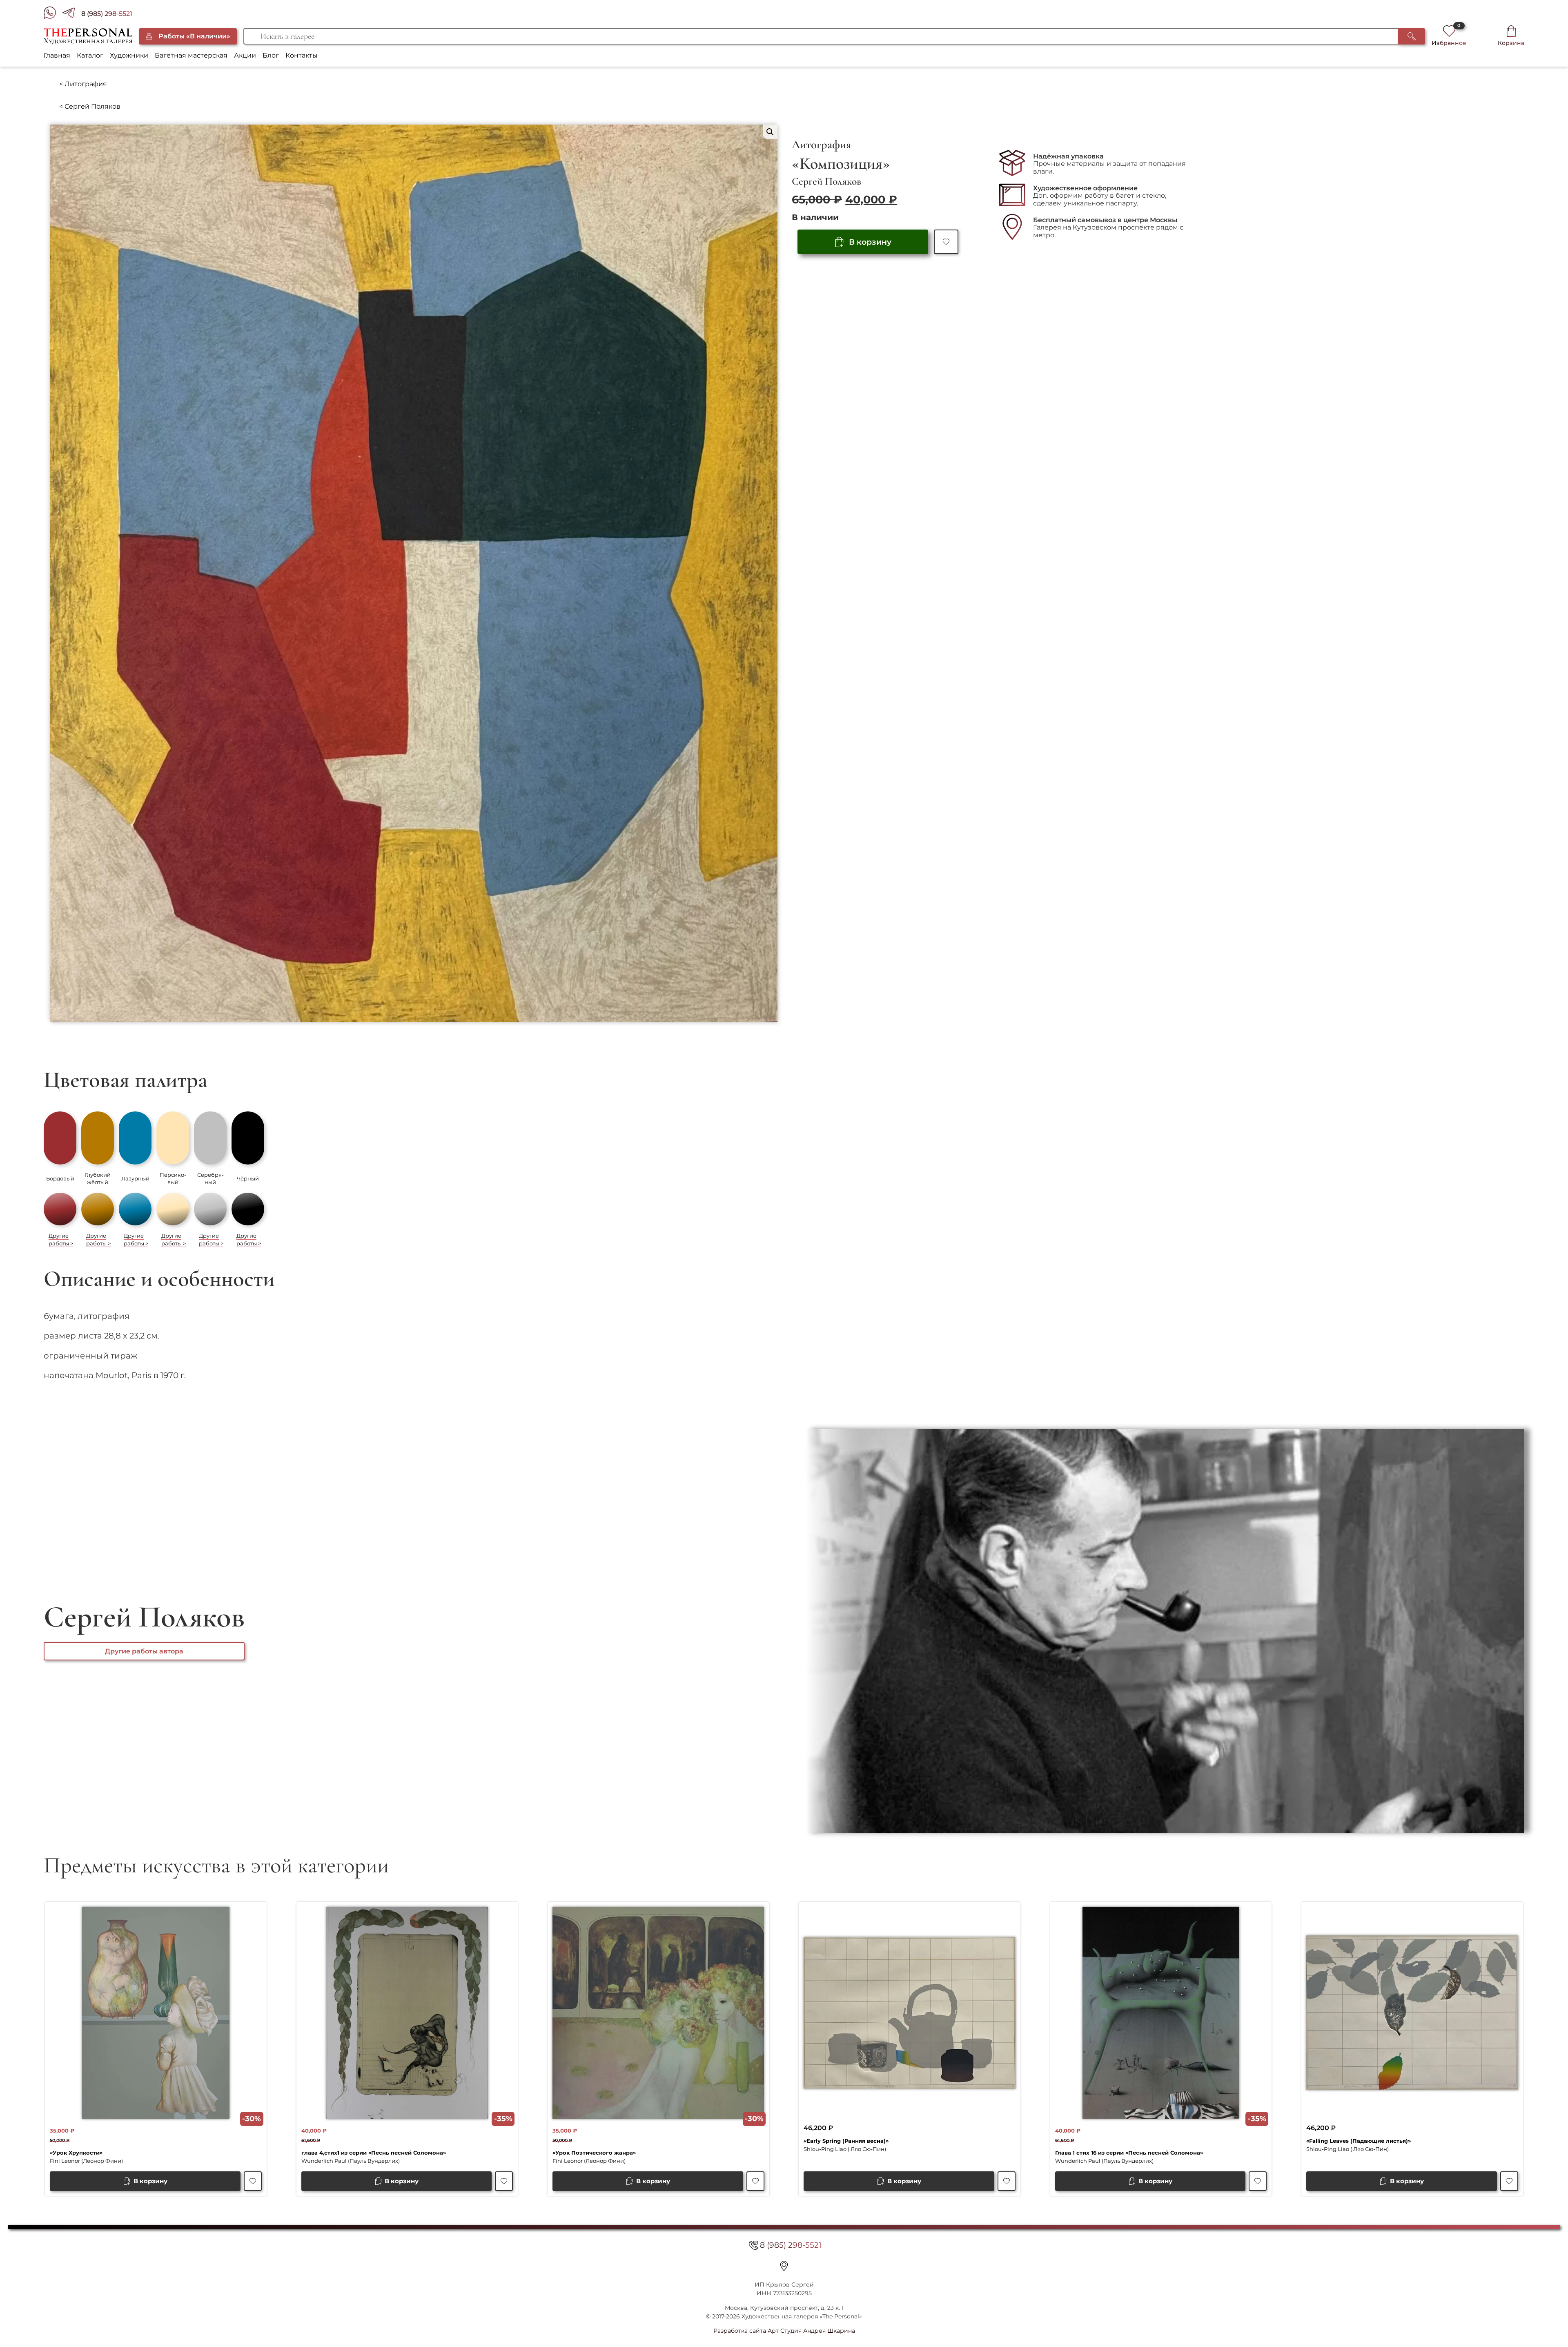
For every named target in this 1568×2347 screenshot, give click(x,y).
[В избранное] (946, 242)
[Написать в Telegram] (72, 14)
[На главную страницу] (88, 36)
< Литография (83, 84)
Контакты (302, 55)
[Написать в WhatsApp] (53, 14)
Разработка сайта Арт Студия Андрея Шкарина (784, 2331)
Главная (57, 55)
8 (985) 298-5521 (107, 14)
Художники (129, 55)
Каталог (90, 55)
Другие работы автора (144, 1651)
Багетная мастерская (191, 55)
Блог (271, 55)
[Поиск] (1412, 36)
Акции (245, 55)
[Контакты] (784, 2266)
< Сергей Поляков (90, 106)
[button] (770, 132)
